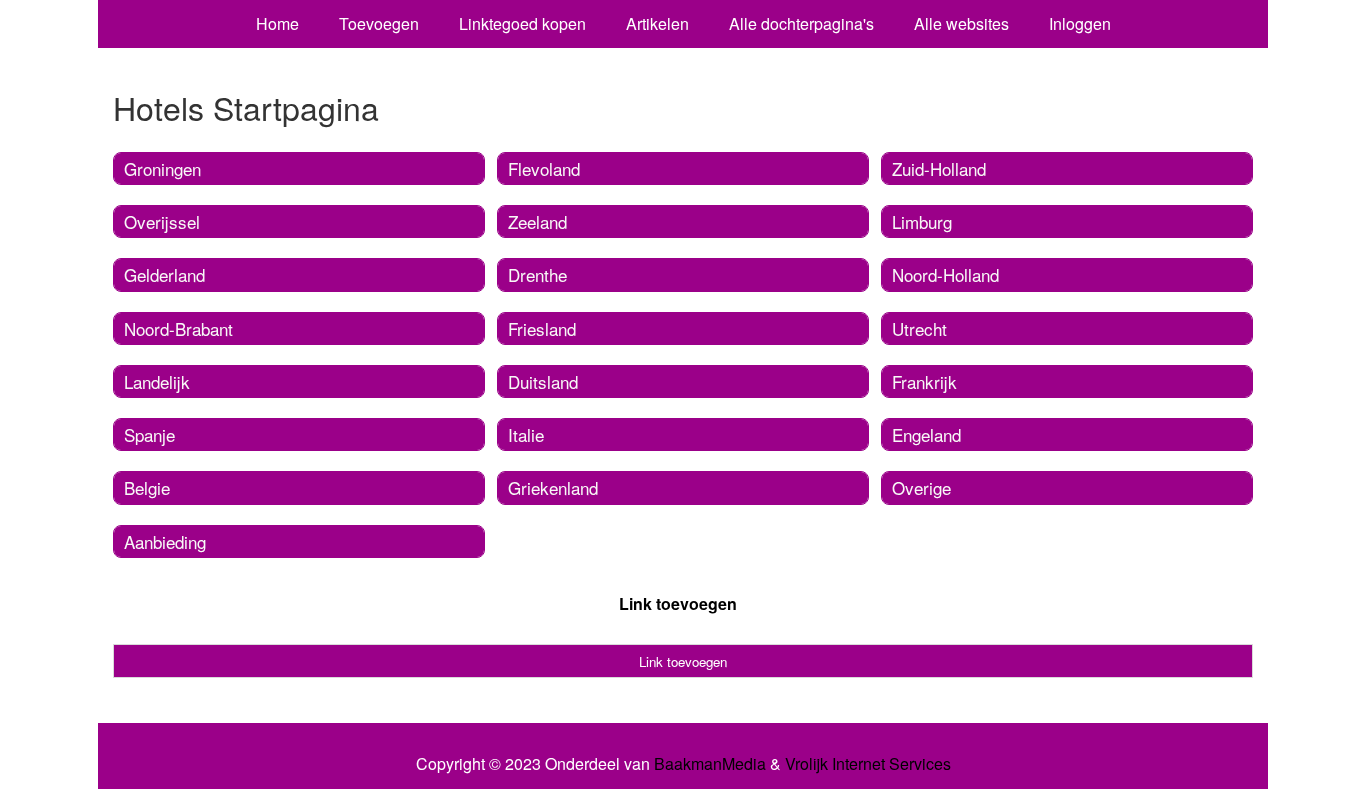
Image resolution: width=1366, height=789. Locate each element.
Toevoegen (379, 23)
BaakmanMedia (710, 764)
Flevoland (544, 168)
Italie (526, 434)
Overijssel (162, 221)
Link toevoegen (678, 603)
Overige (921, 487)
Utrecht (919, 328)
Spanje (149, 434)
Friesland (542, 328)
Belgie (147, 487)
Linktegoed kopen (522, 23)
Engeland (926, 434)
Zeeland (537, 221)
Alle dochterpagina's (801, 23)
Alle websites (961, 23)
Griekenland (553, 487)
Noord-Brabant (178, 328)
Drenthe (537, 274)
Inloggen (1080, 23)
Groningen (162, 168)
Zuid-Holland (939, 168)
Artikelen (657, 23)
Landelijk (157, 381)
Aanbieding (165, 541)
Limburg (922, 221)
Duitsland (543, 381)
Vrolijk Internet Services (868, 764)
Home (277, 23)
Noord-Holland (945, 274)
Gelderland (164, 274)
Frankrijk (924, 381)
